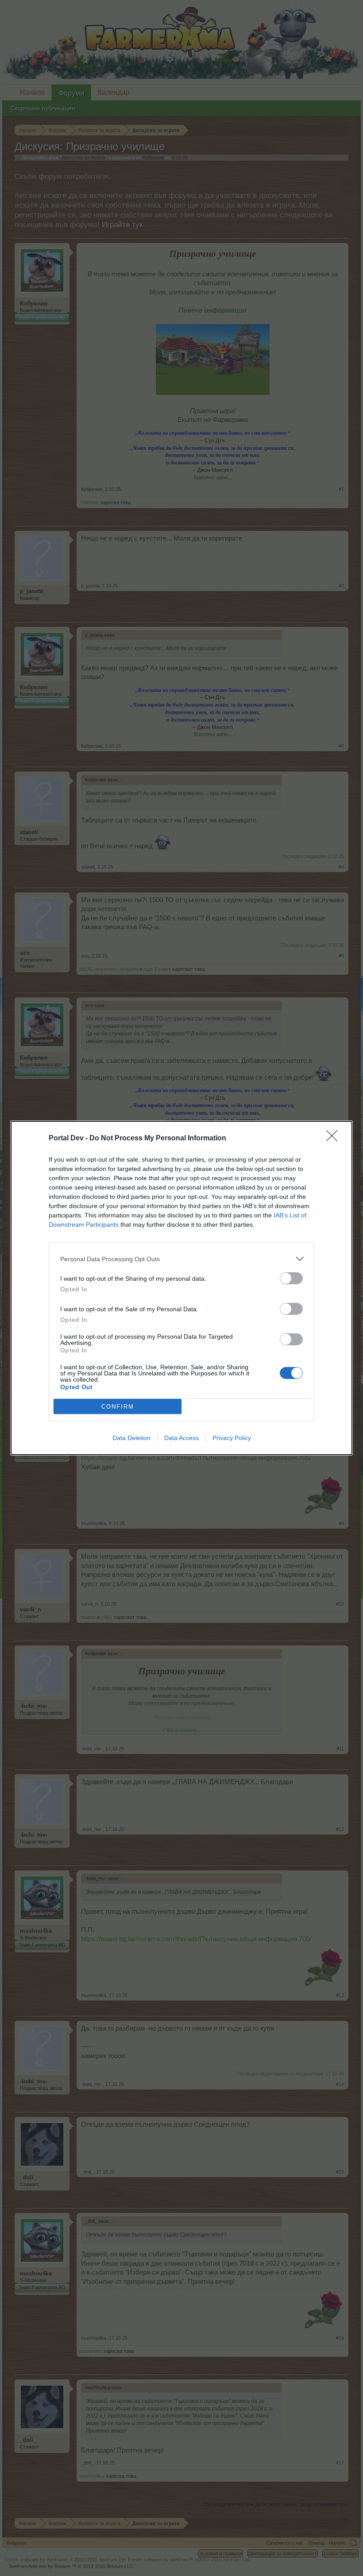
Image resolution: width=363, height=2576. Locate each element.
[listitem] (181, 1259)
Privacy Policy (232, 1438)
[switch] (291, 1278)
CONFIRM (118, 1407)
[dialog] (181, 1288)
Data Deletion (131, 1438)
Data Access (181, 1438)
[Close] (335, 1139)
